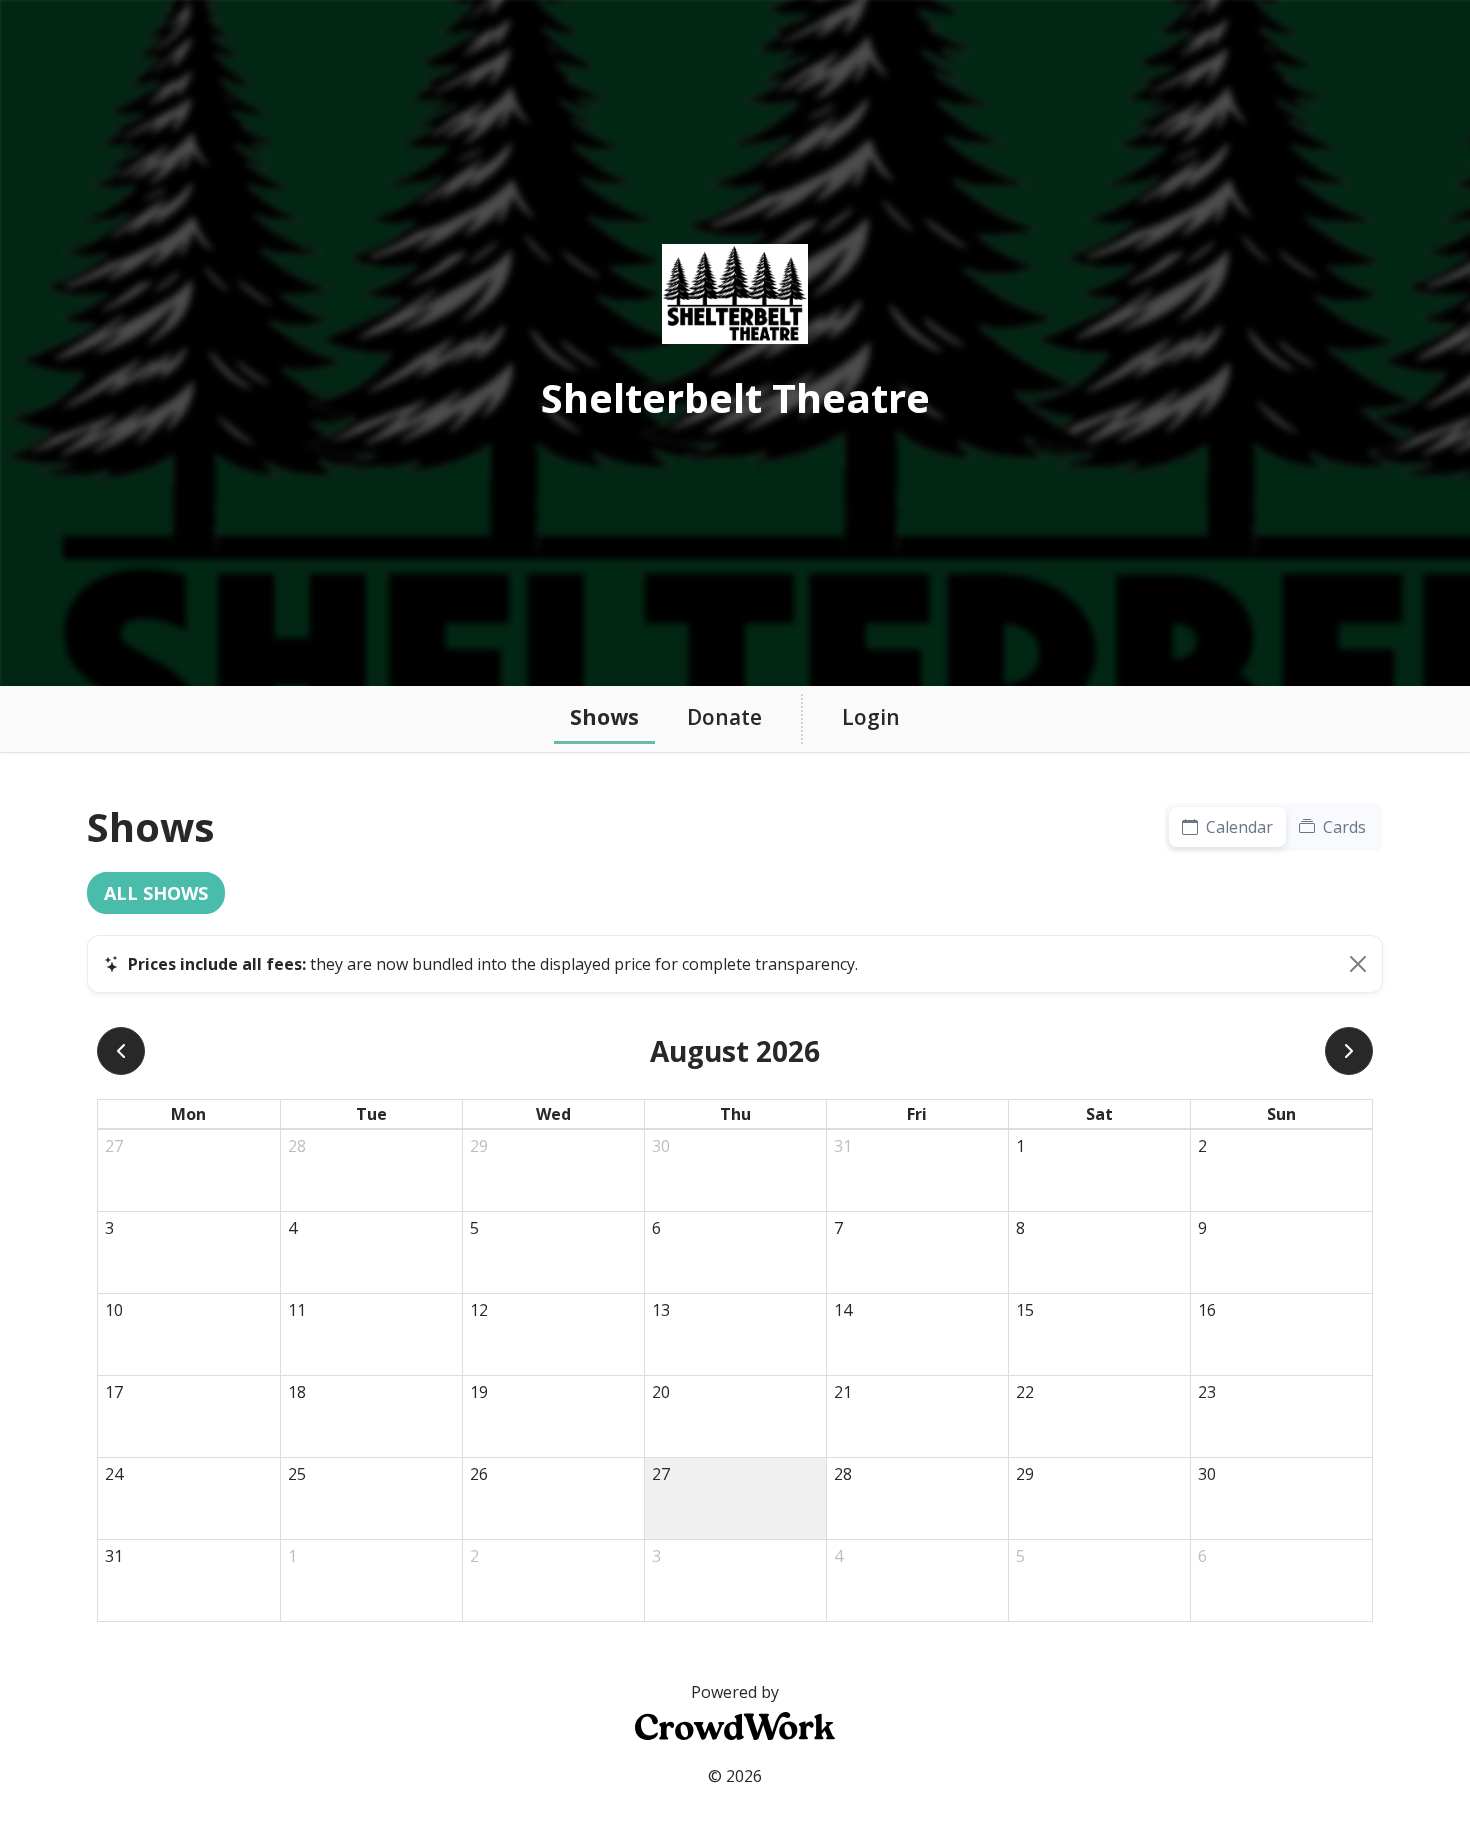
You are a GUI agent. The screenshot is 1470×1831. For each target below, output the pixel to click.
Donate (724, 717)
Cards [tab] (1342, 827)
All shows (156, 893)
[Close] (1358, 964)
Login (871, 717)
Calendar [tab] (1237, 827)
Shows (604, 717)
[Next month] (1349, 1051)
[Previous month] (121, 1051)
